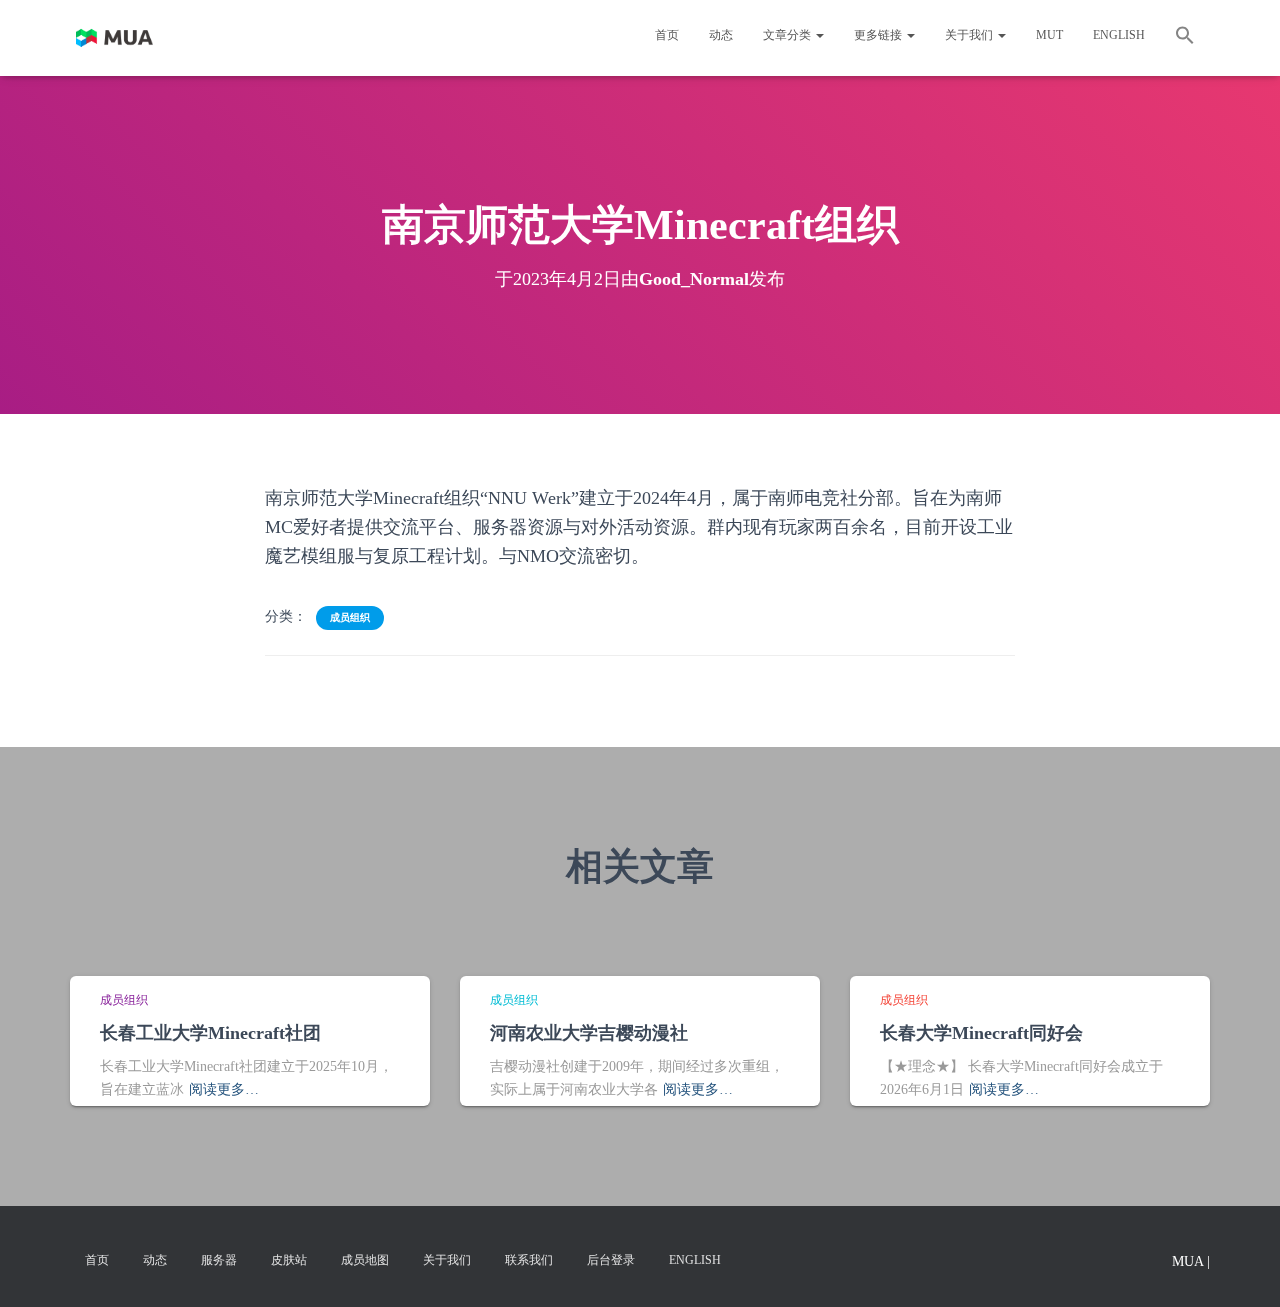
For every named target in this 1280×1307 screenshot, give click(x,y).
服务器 (219, 1260)
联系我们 (529, 1260)
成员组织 (350, 617)
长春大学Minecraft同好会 (981, 1033)
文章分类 (788, 35)
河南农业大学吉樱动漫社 (589, 1033)
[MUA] (114, 38)
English (1119, 35)
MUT (1049, 35)
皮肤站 (289, 1260)
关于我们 (970, 35)
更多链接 (879, 35)
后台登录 (611, 1260)
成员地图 (365, 1260)
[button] (1185, 38)
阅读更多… (224, 1089)
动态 (721, 35)
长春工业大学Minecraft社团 (210, 1033)
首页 (667, 35)
